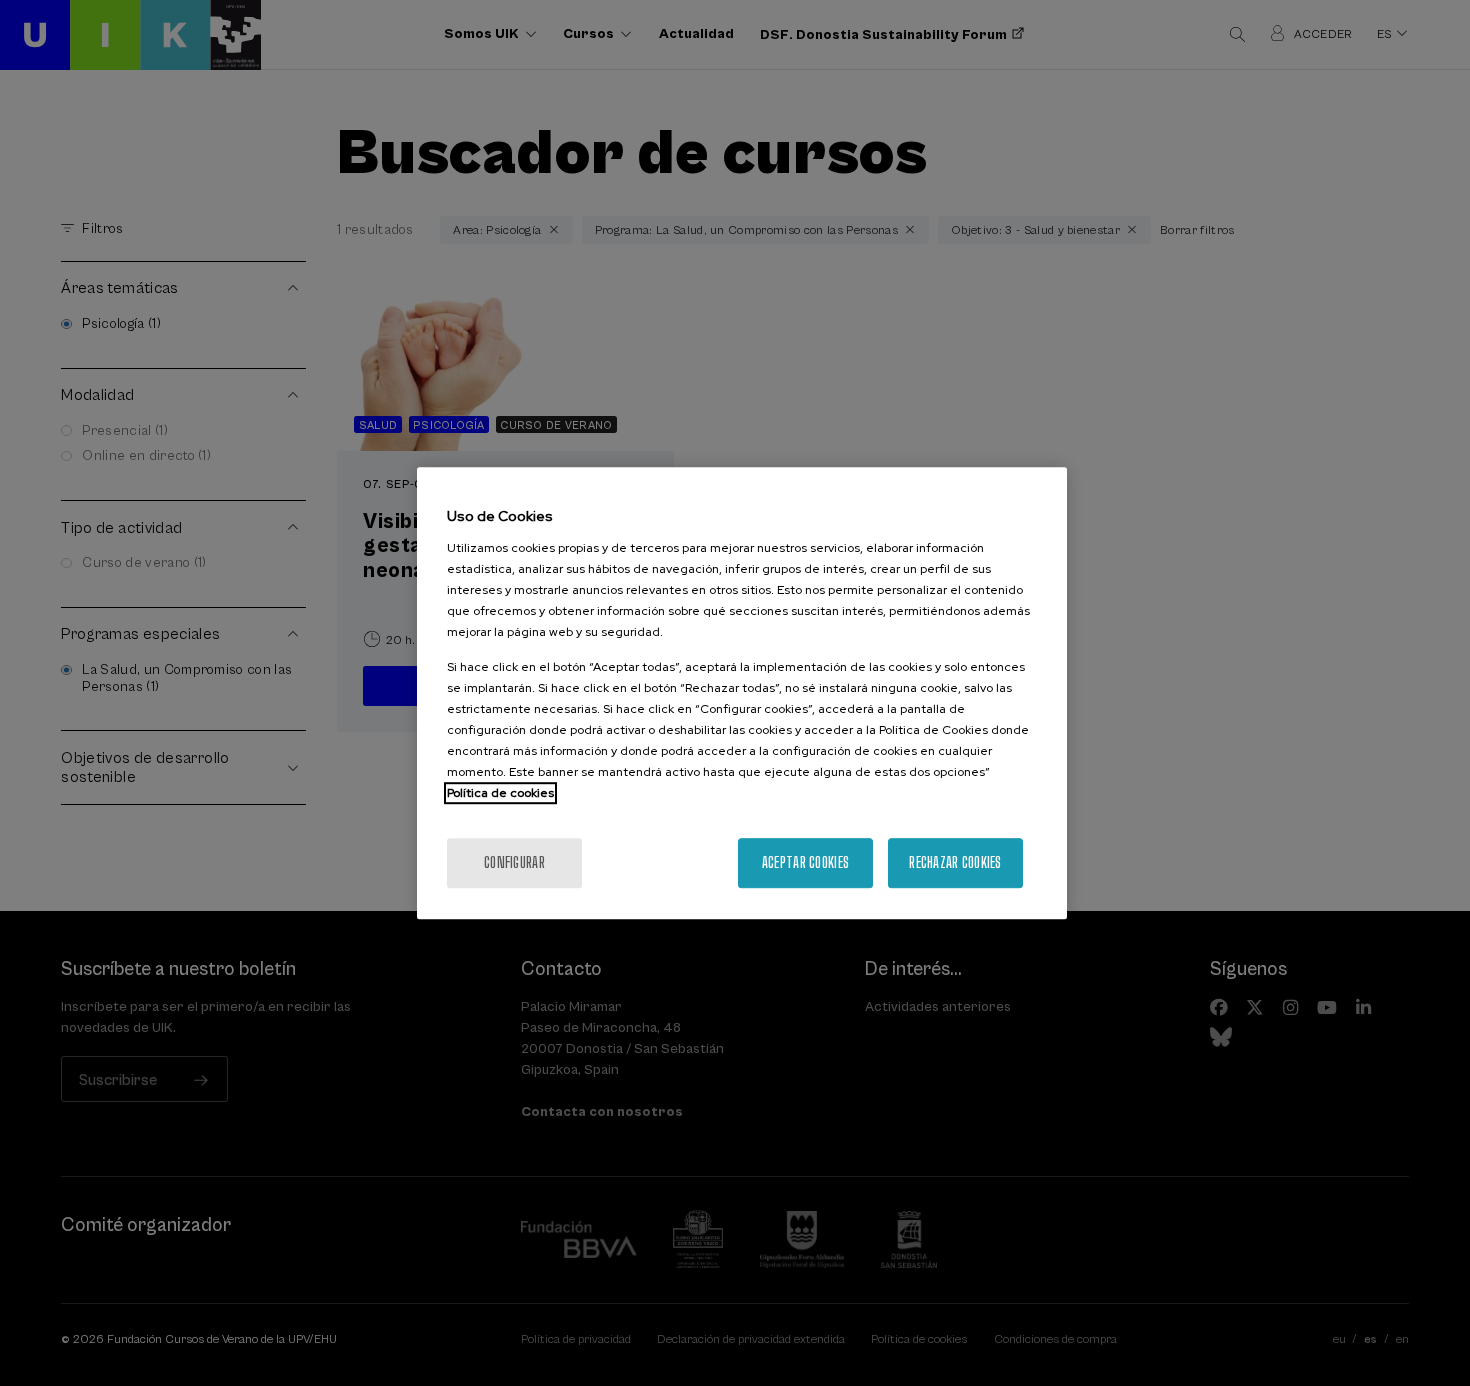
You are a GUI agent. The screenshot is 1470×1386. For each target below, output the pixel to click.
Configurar (514, 862)
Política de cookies (500, 793)
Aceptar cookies (805, 862)
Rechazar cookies (955, 862)
